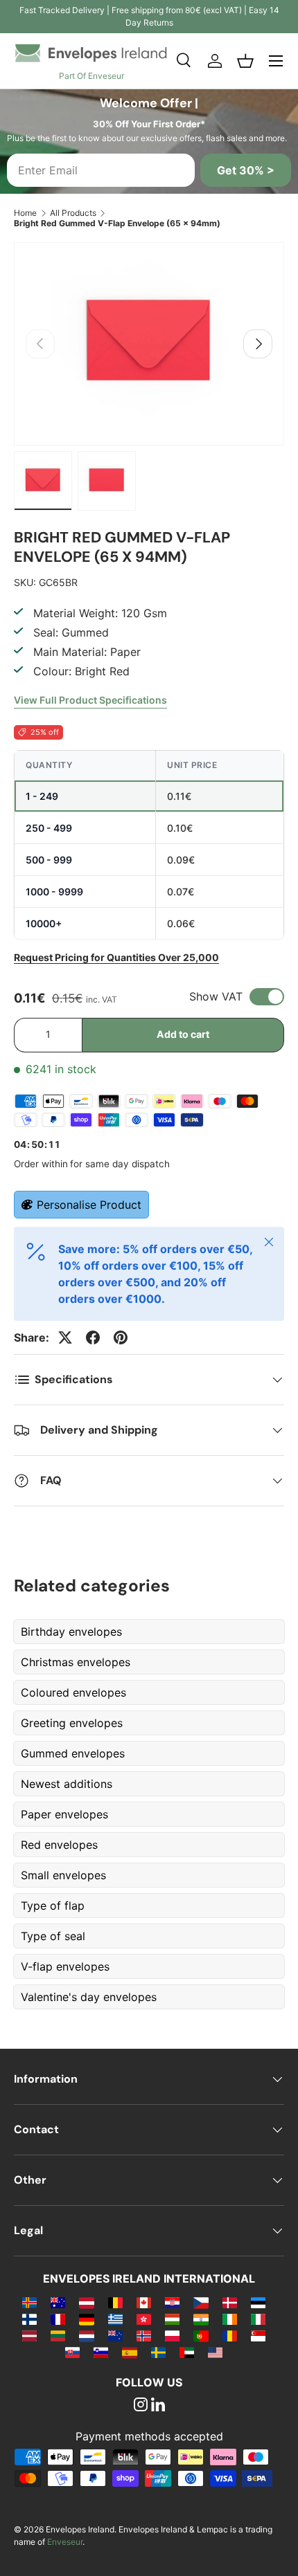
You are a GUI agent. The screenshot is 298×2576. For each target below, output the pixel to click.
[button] (245, 61)
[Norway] (144, 2335)
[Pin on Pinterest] (121, 1337)
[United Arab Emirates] (187, 2352)
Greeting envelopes (72, 1723)
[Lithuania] (58, 2335)
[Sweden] (158, 2352)
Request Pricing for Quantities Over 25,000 (116, 957)
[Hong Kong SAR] (144, 2319)
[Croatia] (172, 2302)
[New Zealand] (115, 2335)
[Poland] (172, 2335)
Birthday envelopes (71, 1632)
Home (25, 213)
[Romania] (230, 2335)
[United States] (215, 2352)
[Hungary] (172, 2319)
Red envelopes (59, 1845)
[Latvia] (29, 2335)
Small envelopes (63, 1875)
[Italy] (258, 2319)
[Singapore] (258, 2335)
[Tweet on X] (65, 1337)
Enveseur (65, 2542)
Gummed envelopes (73, 1753)
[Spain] (129, 2352)
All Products (73, 213)
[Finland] (29, 2319)
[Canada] (144, 2302)
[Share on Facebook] (93, 1337)
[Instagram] (141, 2406)
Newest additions (67, 1784)
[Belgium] (115, 2302)
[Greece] (115, 2319)
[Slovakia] (72, 2352)
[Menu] (276, 61)
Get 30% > (246, 170)
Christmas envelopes (76, 1662)
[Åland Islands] (29, 2302)
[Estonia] (258, 2302)
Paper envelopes (64, 1814)
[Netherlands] (86, 2335)
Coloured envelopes (73, 1692)
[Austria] (86, 2302)
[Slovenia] (101, 2352)
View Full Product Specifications (90, 700)
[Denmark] (230, 2302)
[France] (58, 2319)
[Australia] (58, 2302)
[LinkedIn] (158, 2406)
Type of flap (53, 1906)
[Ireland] (230, 2319)
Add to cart (183, 1034)
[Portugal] (201, 2335)
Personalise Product (89, 1205)
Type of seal (53, 1936)
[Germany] (86, 2319)
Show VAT (216, 996)
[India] (201, 2319)
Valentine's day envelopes (89, 1997)
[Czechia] (201, 2302)
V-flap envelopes (65, 1966)
